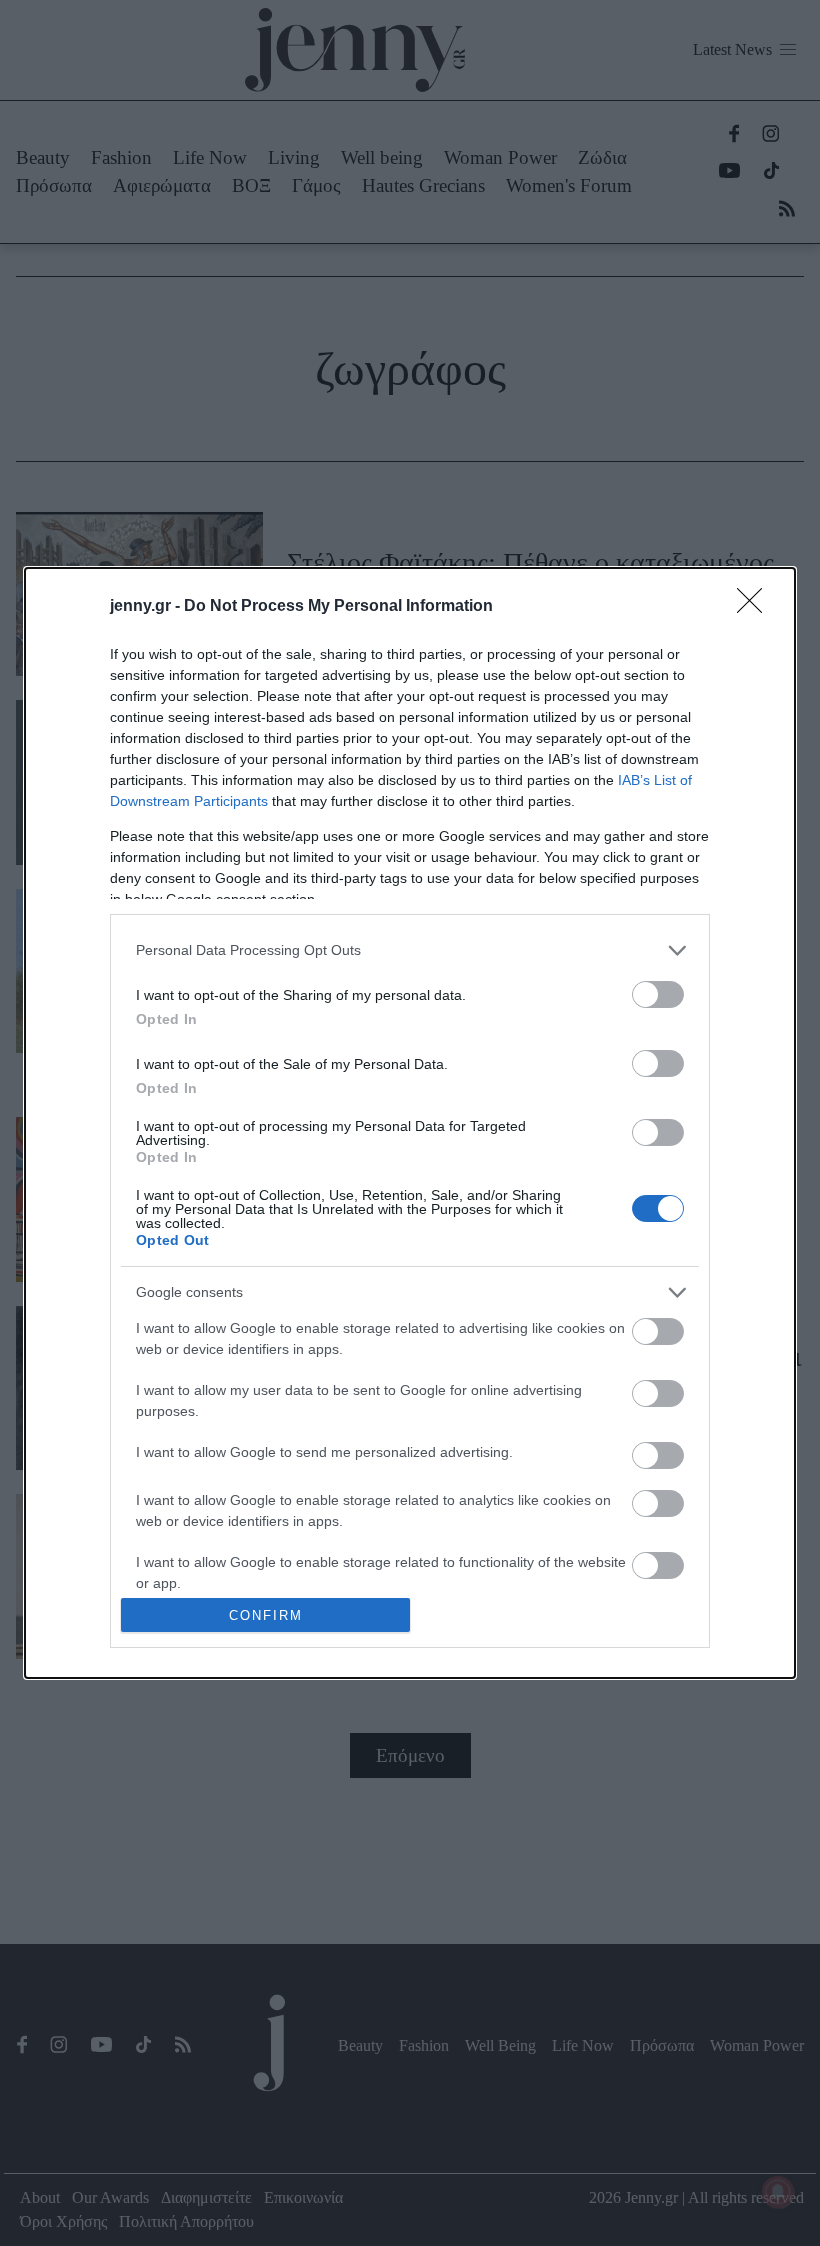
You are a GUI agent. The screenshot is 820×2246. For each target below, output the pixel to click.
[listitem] (410, 950)
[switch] (658, 994)
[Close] (756, 607)
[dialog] (410, 1123)
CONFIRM (266, 1615)
